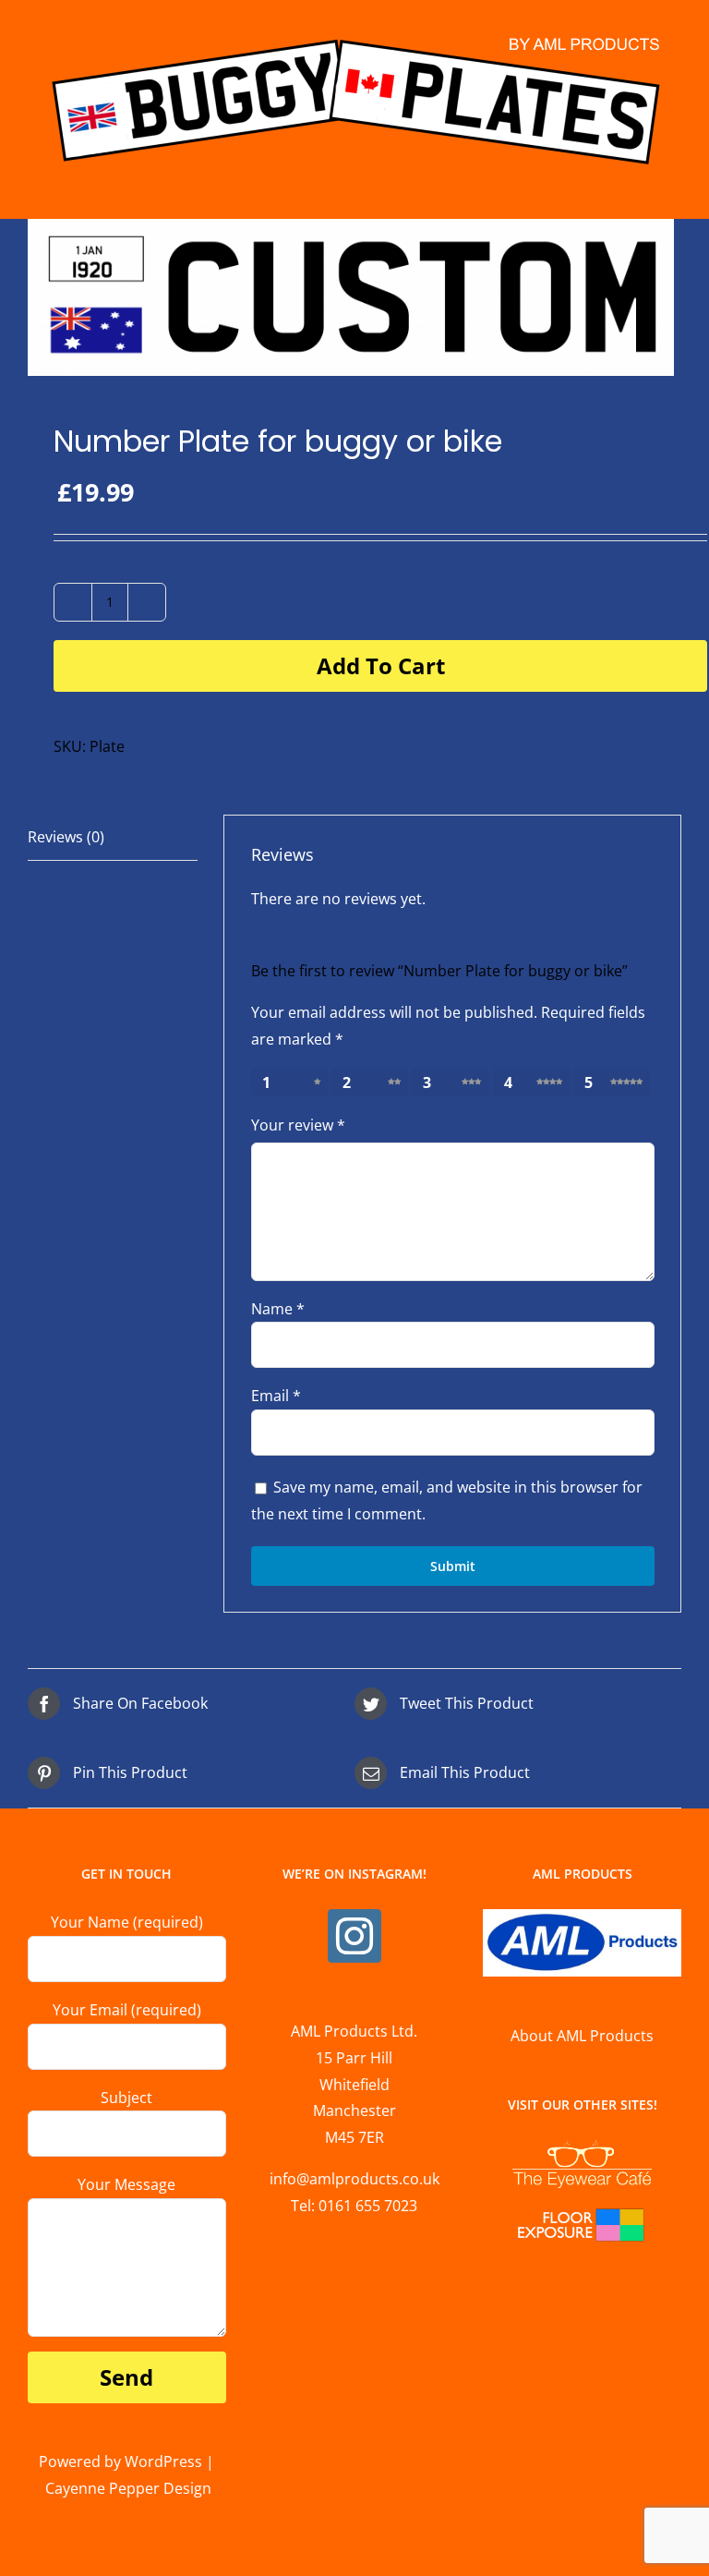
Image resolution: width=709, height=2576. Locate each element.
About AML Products (582, 2036)
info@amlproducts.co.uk (354, 2179)
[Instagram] (354, 1936)
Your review (298, 1125)
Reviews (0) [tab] (66, 837)
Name (278, 1309)
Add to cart (381, 665)
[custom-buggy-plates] (354, 297)
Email (276, 1396)
